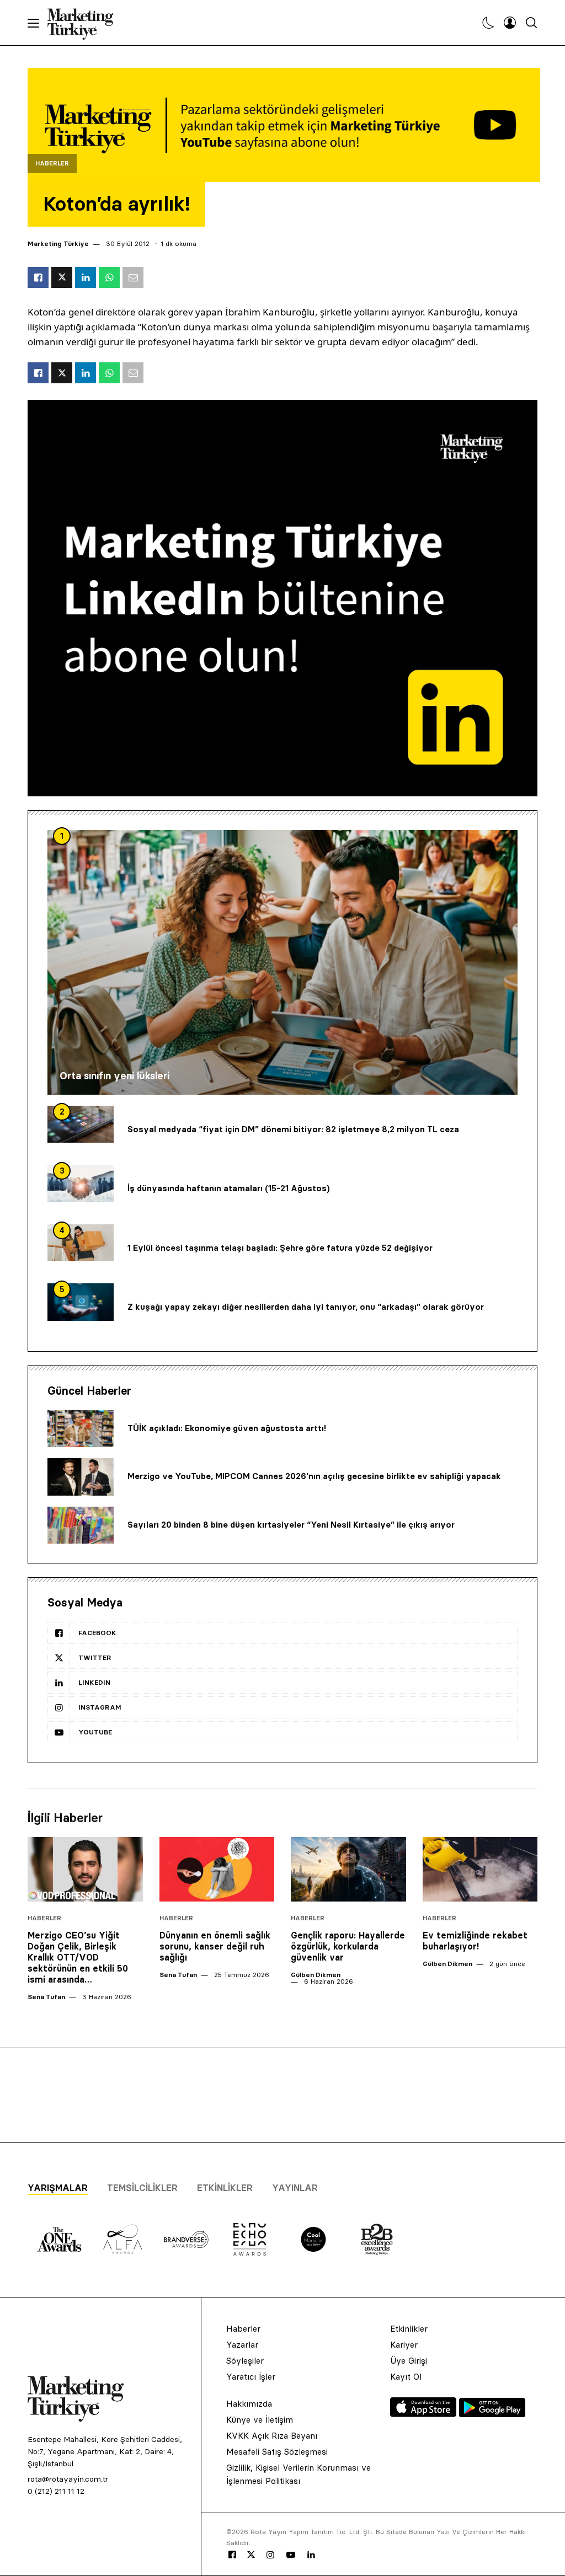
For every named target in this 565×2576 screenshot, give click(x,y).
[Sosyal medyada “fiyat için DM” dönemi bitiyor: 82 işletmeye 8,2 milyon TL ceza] (81, 1124)
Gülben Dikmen (316, 1975)
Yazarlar (242, 2345)
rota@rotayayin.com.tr (68, 2479)
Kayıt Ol (406, 2377)
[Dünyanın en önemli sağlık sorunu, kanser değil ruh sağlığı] (217, 1869)
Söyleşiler (245, 2361)
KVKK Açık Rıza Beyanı (272, 2436)
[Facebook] (232, 2555)
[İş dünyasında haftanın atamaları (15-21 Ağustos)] (81, 1183)
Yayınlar (295, 2188)
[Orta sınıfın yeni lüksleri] (282, 962)
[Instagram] (270, 2555)
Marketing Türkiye (58, 243)
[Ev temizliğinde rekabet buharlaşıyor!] (480, 1869)
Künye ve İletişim (260, 2420)
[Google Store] (492, 2414)
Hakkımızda (249, 2404)
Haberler (52, 164)
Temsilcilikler (142, 2188)
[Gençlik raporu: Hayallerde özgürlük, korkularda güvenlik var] (348, 1869)
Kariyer (404, 2345)
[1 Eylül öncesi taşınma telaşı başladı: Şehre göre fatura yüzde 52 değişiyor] (81, 1243)
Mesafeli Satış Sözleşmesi (277, 2452)
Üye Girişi (409, 2361)
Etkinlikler (225, 2188)
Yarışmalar (58, 2188)
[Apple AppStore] (425, 2414)
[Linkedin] (311, 2555)
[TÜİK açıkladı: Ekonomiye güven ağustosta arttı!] (81, 1429)
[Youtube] (291, 2555)
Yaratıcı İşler (251, 2377)
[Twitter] (251, 2554)
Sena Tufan (46, 1997)
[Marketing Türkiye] (85, 23)
